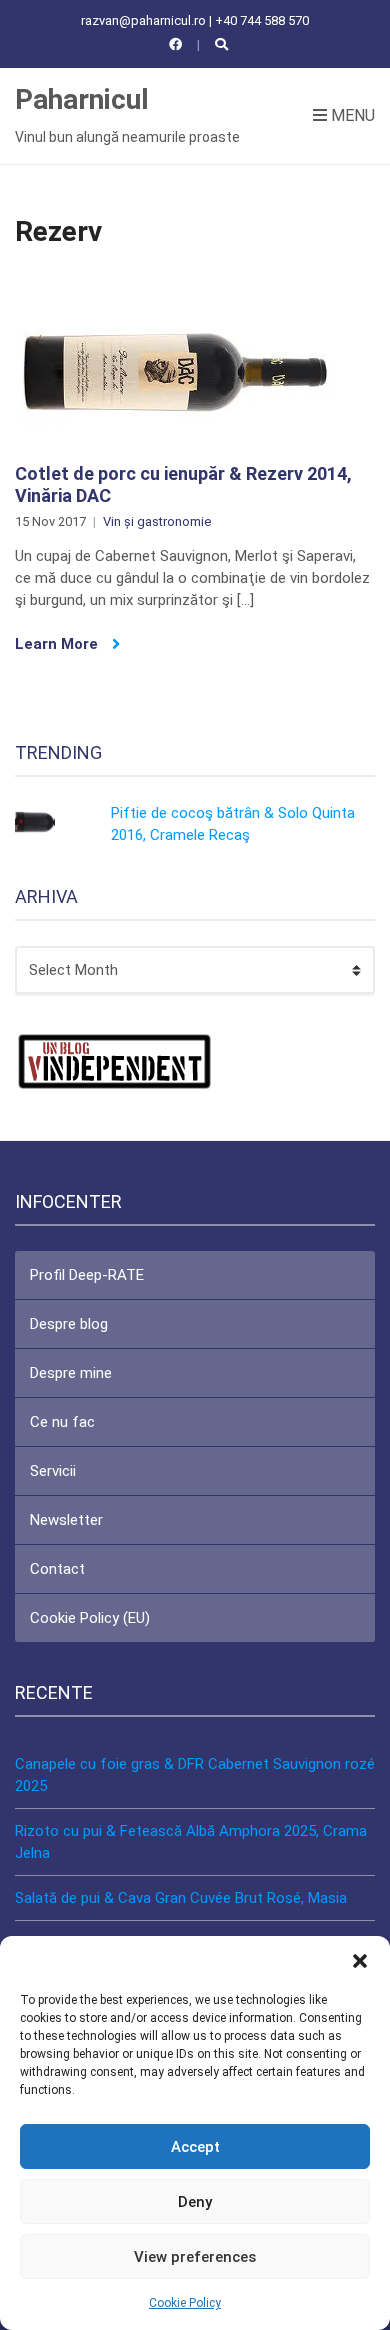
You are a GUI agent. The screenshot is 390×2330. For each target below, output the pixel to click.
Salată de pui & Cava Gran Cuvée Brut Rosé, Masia (181, 1898)
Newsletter (66, 1520)
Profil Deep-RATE (87, 1275)
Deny (195, 2202)
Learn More (58, 644)
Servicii (53, 1471)
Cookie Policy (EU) (90, 1618)
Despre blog (69, 1324)
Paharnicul (82, 99)
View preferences (195, 2257)
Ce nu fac (62, 1422)
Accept (195, 2147)
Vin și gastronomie (157, 521)
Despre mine (71, 1373)
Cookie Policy (185, 2303)
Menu (351, 115)
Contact (57, 1569)
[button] (360, 1961)
